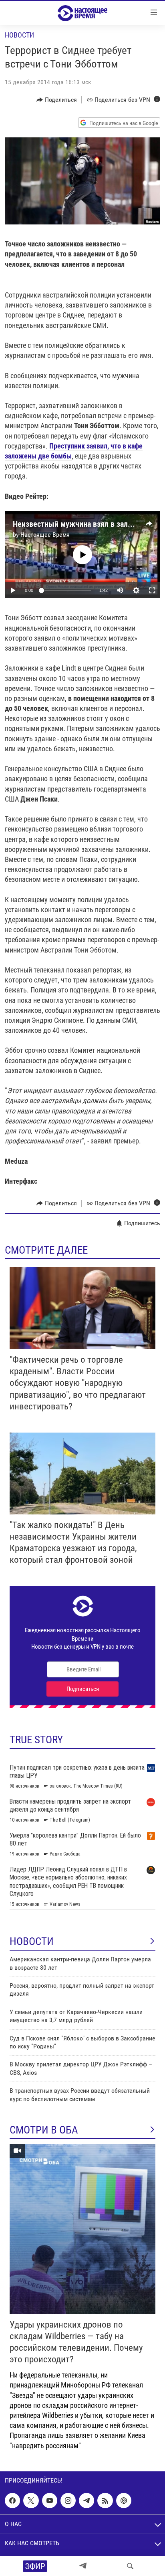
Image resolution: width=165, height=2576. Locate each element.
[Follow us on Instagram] (68, 2501)
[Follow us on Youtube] (50, 2501)
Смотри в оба (44, 2130)
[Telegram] (83, 2566)
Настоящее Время (45, 535)
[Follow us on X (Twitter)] (31, 2501)
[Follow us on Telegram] (87, 2501)
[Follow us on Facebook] (12, 2501)
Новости (19, 35)
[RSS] (105, 2501)
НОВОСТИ (32, 1941)
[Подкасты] (124, 2501)
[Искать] (130, 2566)
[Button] (57, 100)
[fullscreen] (152, 590)
